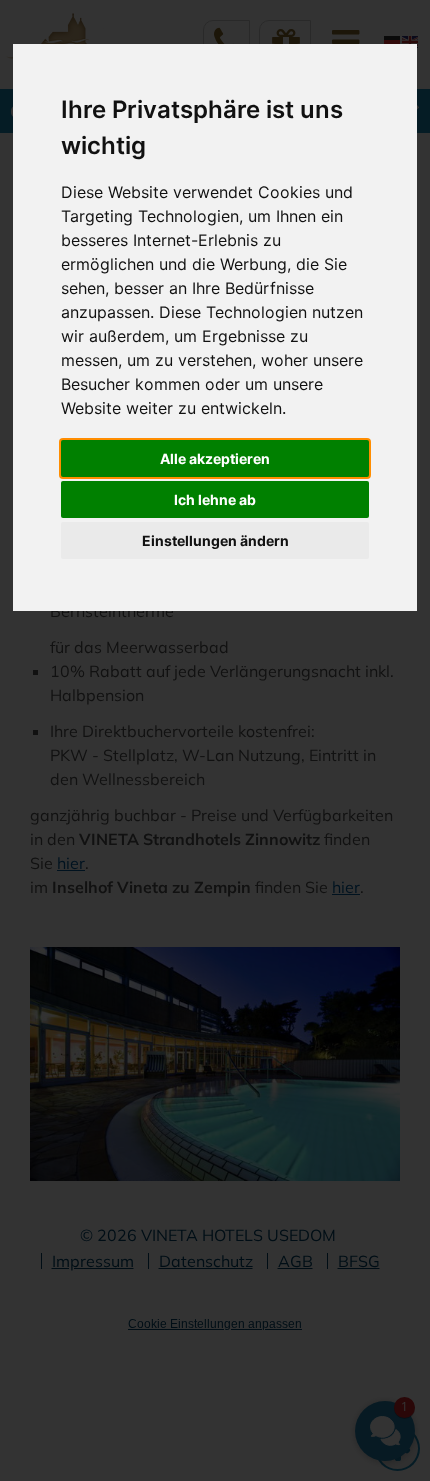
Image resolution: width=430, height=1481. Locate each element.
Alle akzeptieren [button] (215, 458)
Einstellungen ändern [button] (215, 540)
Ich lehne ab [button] (215, 499)
